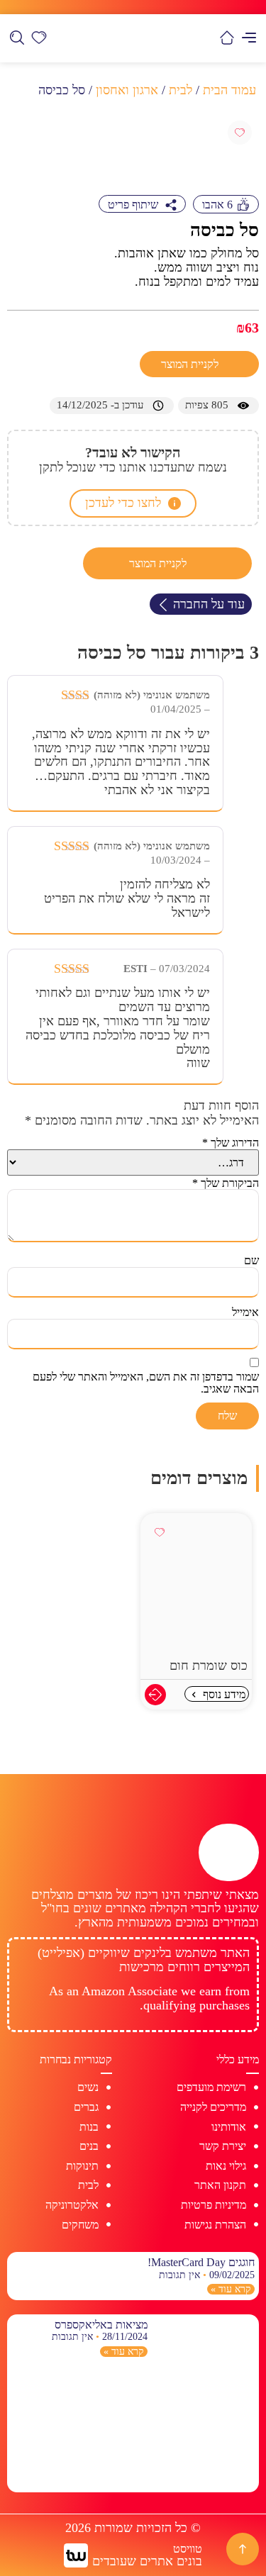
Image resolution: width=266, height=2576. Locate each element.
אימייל (245, 1312)
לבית (181, 90)
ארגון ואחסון (127, 90)
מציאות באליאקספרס (101, 2325)
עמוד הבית (229, 90)
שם (251, 1260)
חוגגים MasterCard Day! (201, 2262)
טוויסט (188, 2549)
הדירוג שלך (231, 1143)
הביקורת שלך (226, 1183)
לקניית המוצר (191, 364)
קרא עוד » (231, 2289)
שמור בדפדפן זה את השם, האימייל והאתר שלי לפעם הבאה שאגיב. (146, 1383)
